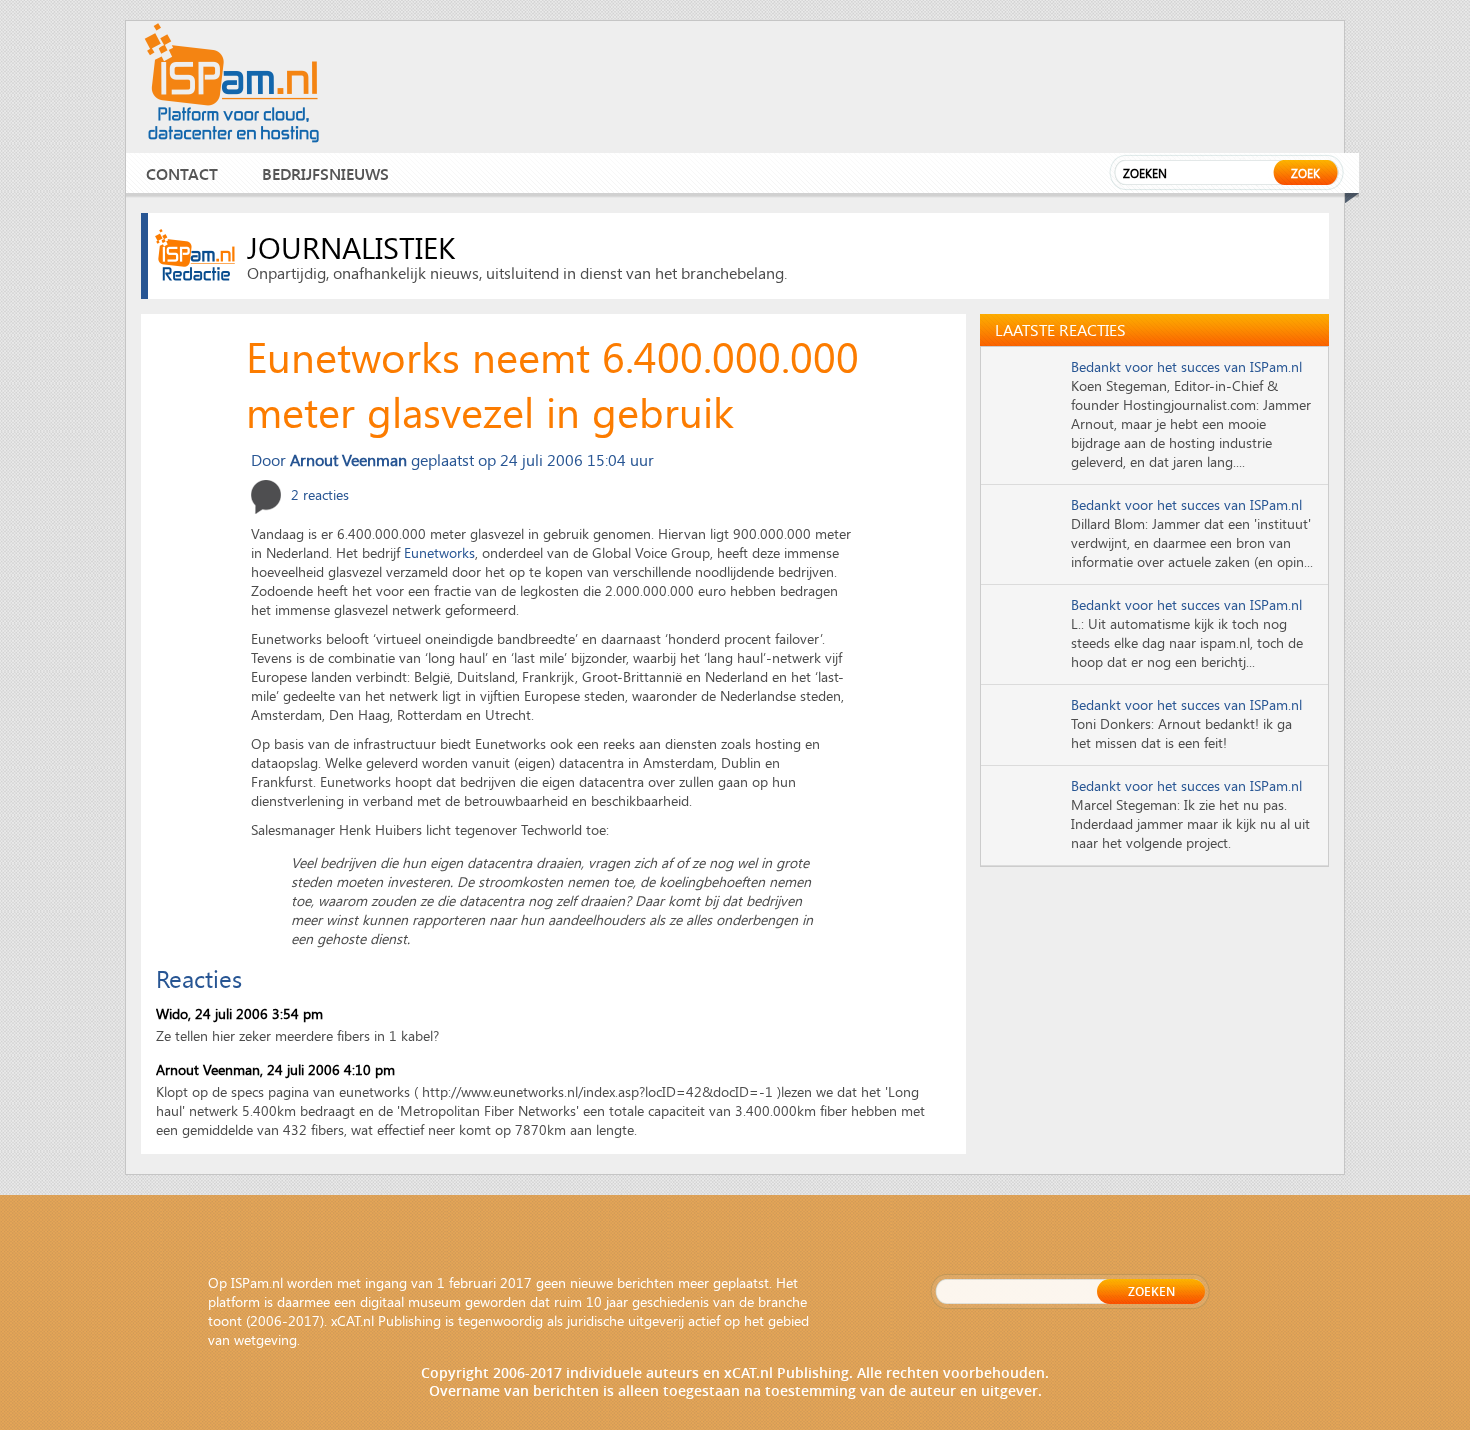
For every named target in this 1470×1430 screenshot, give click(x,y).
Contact (182, 173)
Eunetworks (439, 552)
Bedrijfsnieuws (325, 173)
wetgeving (265, 1339)
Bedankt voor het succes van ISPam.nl (1186, 366)
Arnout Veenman (208, 1069)
